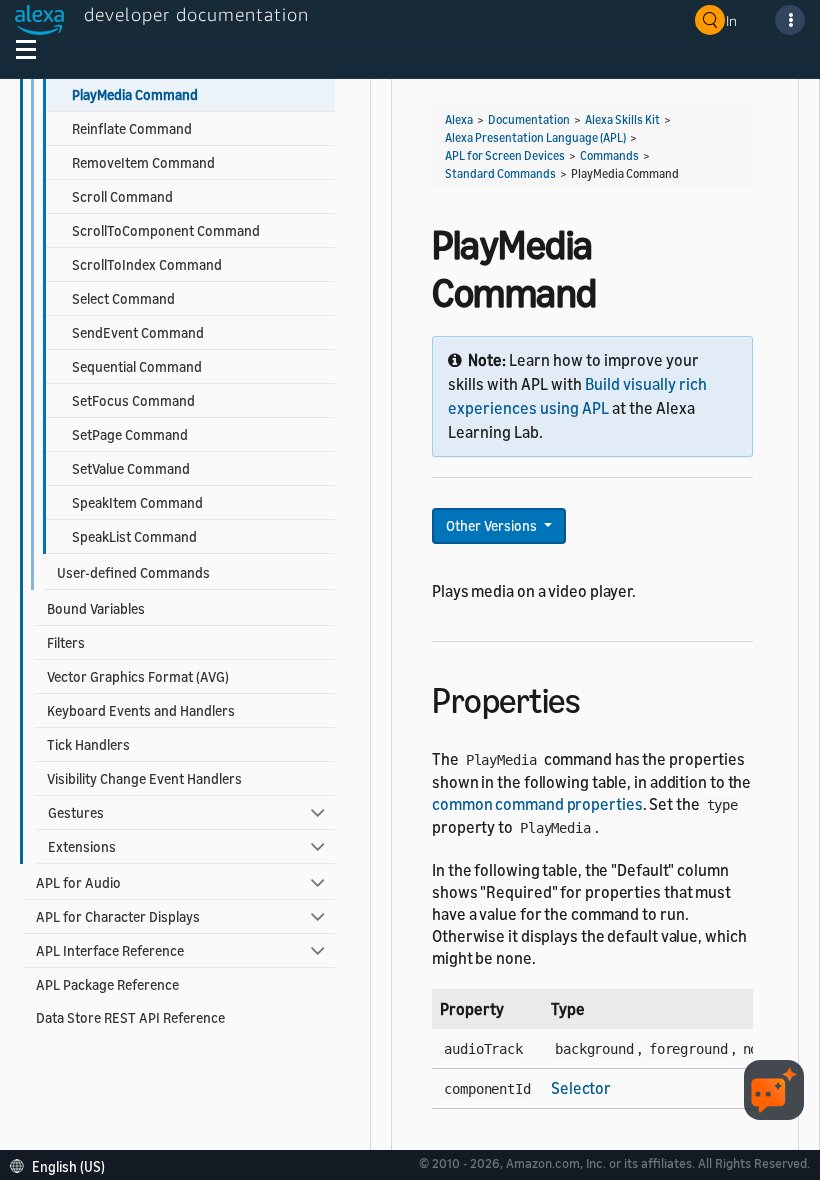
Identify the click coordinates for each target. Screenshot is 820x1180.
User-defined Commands (133, 572)
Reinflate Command (132, 128)
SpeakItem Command (137, 502)
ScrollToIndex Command (147, 264)
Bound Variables (96, 608)
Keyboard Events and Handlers (141, 710)
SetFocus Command (133, 400)
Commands (609, 155)
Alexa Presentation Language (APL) (535, 137)
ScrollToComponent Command (166, 230)
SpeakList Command (134, 536)
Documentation (529, 119)
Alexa (459, 119)
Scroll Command (122, 196)
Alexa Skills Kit (622, 119)
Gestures (76, 812)
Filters (66, 642)
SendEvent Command (138, 332)
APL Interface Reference (110, 950)
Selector (581, 1088)
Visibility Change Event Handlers (144, 778)
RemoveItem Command (143, 162)
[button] (62, 1164)
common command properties (537, 804)
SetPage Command (130, 434)
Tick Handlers (88, 744)
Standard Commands (500, 173)
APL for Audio (78, 882)
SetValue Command (131, 468)
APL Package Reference (107, 984)
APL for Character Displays (118, 916)
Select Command (123, 298)
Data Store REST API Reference (130, 1017)
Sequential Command (137, 366)
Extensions (82, 846)
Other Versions (493, 525)
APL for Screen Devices (505, 155)
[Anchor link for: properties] (597, 697)
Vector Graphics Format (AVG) (138, 676)
